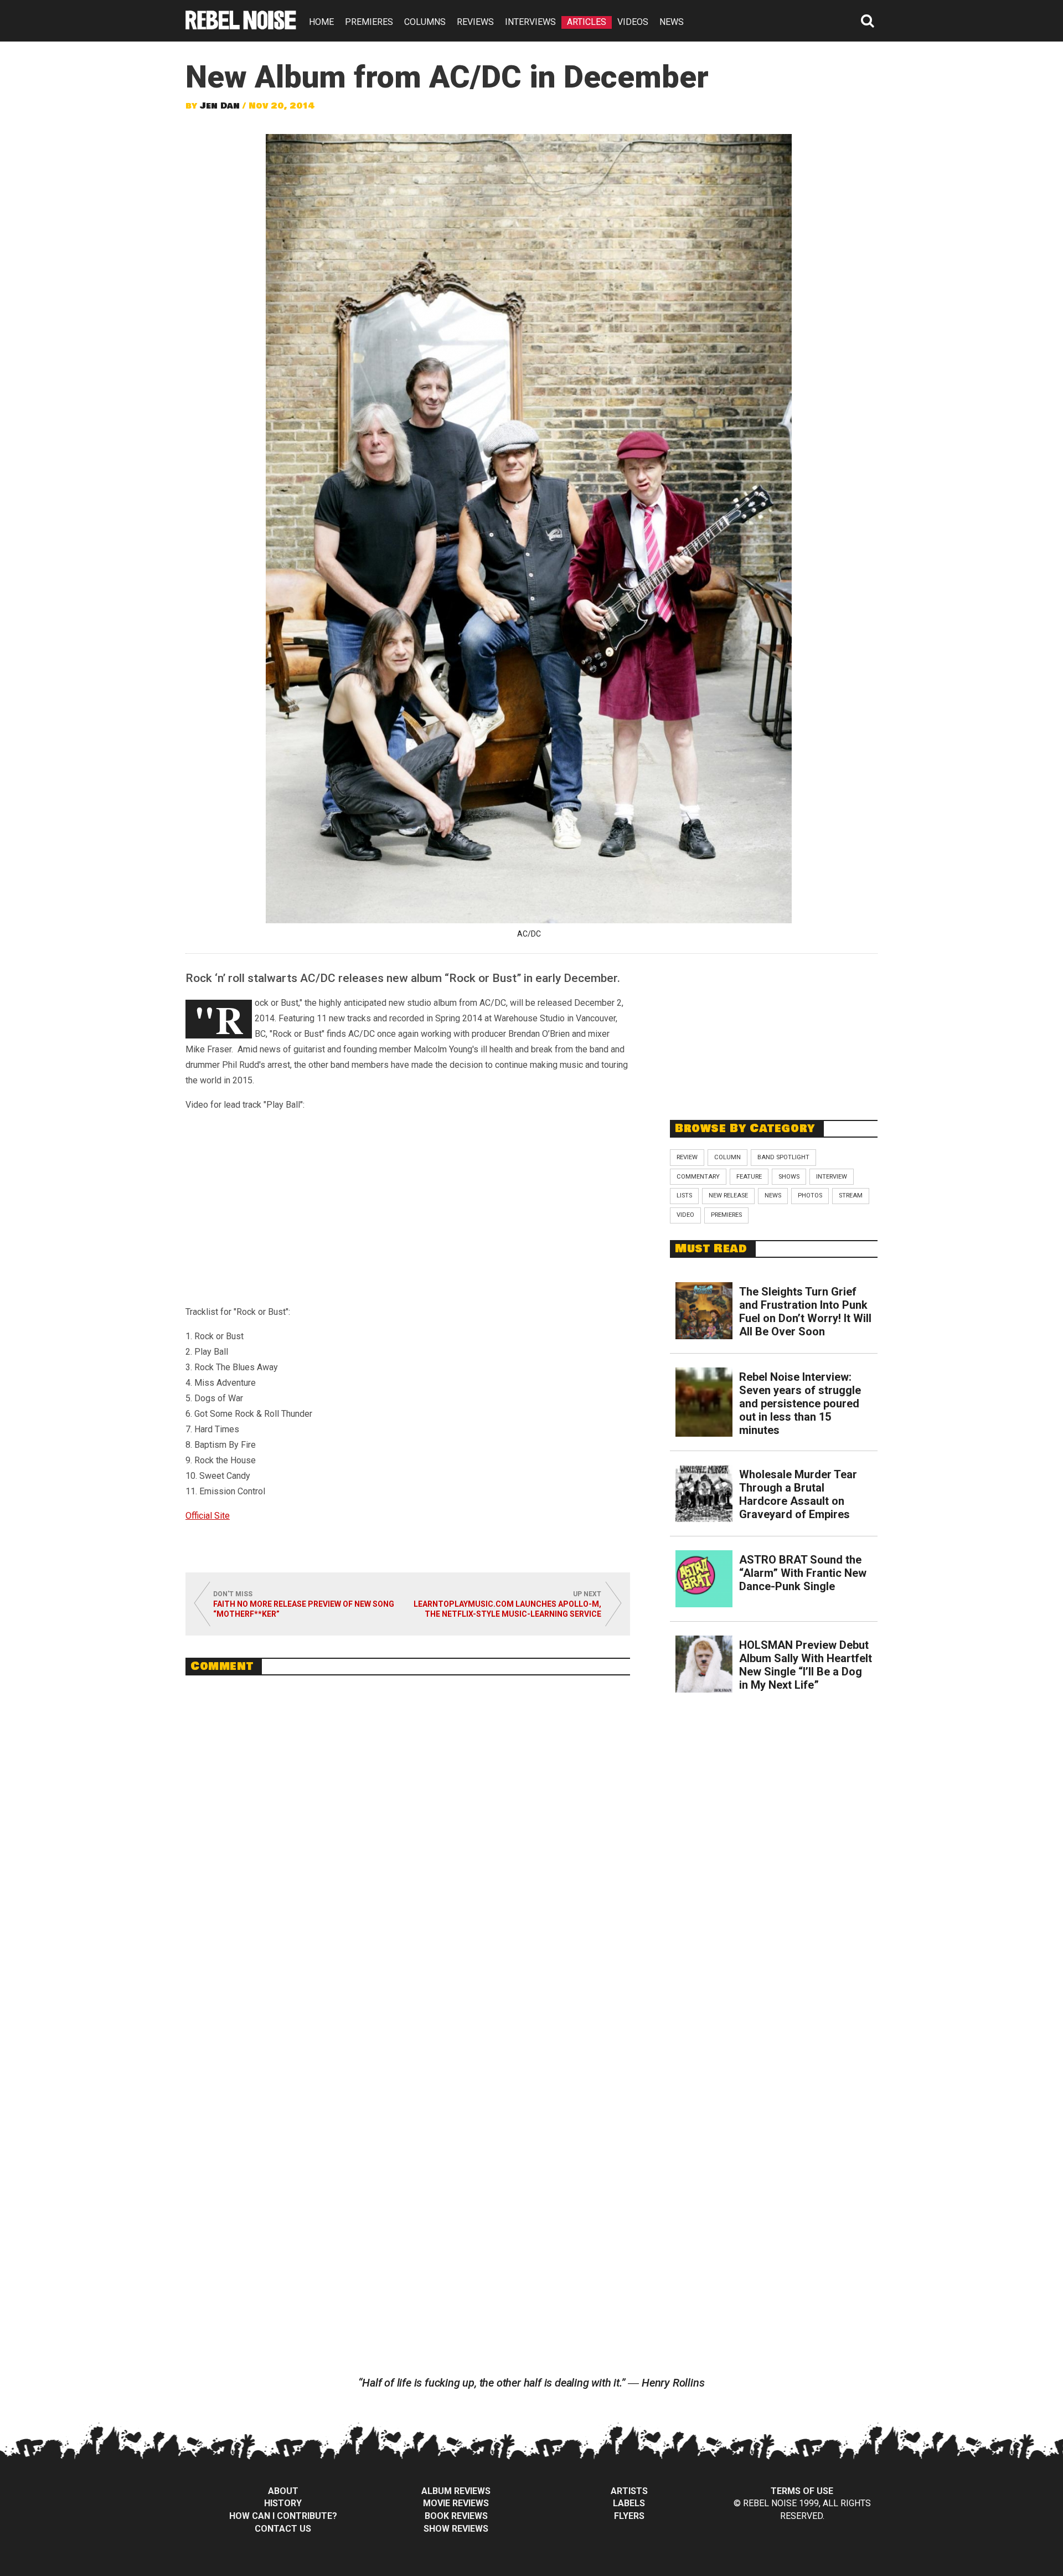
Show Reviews (456, 2529)
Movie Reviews (456, 2503)
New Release (728, 1196)
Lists (684, 1196)
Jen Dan (220, 106)
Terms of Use (802, 2491)
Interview (832, 1177)
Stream (851, 1196)
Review (687, 1157)
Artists (629, 2491)
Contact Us (283, 2529)
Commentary (698, 1177)
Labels (629, 2503)
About (283, 2491)
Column (727, 1157)
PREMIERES (369, 22)
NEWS (672, 22)
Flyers (629, 2516)
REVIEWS (475, 22)
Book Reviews (456, 2516)
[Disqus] (408, 1835)
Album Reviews (456, 2491)
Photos (810, 1196)
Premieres (726, 1215)
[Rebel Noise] (241, 26)
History (283, 2503)
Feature (749, 1177)
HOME (321, 22)
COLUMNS (425, 22)
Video (685, 1215)
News (773, 1196)
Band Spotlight (783, 1157)
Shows (789, 1177)
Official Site (208, 1516)
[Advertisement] (774, 1031)
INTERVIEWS (530, 22)
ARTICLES (587, 22)
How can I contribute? (283, 2516)
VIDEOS (633, 22)
